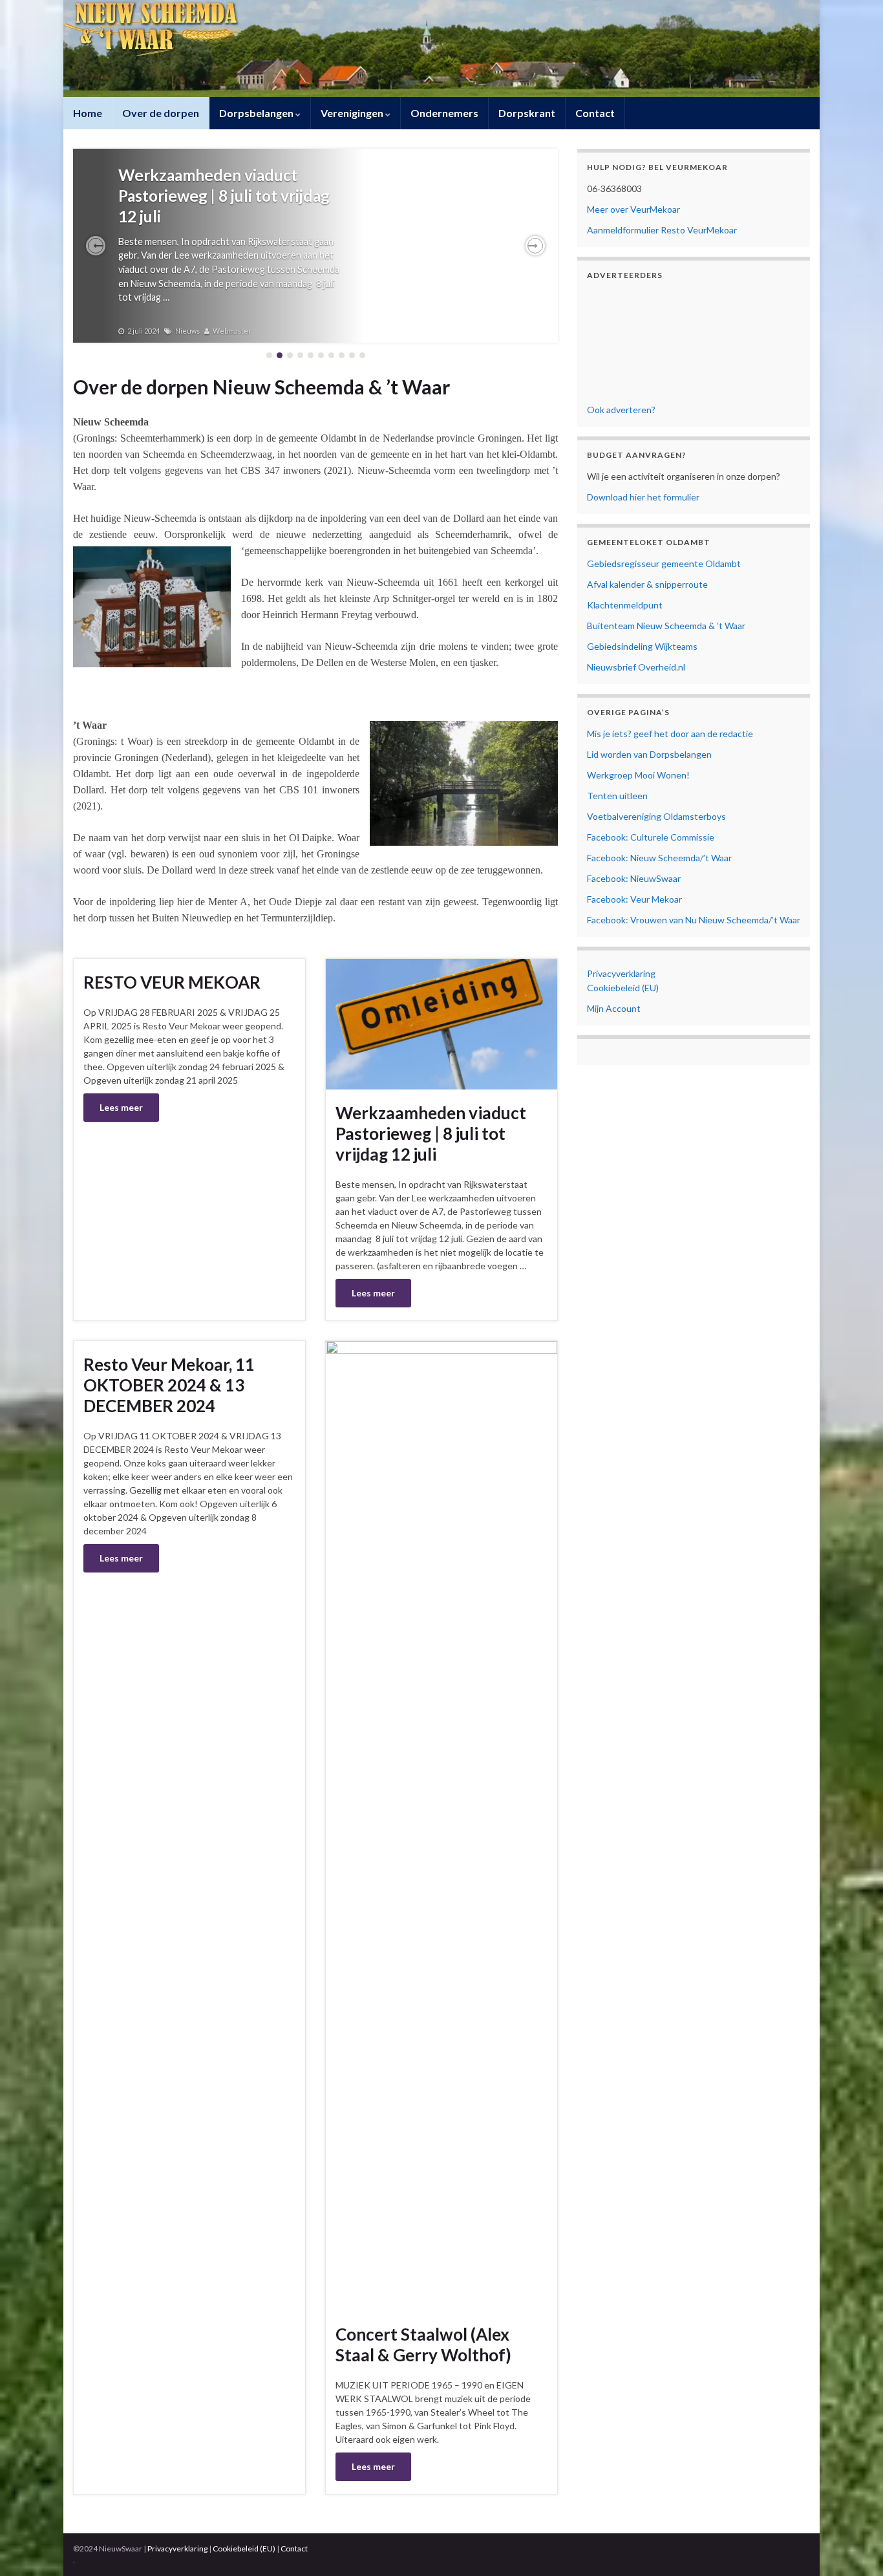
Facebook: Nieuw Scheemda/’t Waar (659, 858)
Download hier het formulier (643, 497)
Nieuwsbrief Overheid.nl (636, 667)
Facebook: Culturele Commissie (651, 837)
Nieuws (187, 331)
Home (88, 113)
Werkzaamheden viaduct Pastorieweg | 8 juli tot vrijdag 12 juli (224, 196)
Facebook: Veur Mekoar (634, 899)
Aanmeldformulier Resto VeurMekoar (662, 230)
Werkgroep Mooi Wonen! (638, 775)
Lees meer (121, 1107)
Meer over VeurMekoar (633, 209)
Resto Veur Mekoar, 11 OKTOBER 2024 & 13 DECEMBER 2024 (169, 1385)
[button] (96, 246)
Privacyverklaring (621, 973)
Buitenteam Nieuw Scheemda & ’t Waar (666, 626)
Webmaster (232, 331)
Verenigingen (353, 113)
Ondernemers (444, 113)
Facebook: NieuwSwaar (634, 878)
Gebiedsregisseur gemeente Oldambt (664, 563)
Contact (595, 113)
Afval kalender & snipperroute (647, 584)
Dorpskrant (527, 113)
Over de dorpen (161, 113)
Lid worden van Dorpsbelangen (649, 754)
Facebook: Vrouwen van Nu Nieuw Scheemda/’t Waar (694, 920)
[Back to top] (854, 2547)
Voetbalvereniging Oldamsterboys (656, 816)
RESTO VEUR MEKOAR (172, 982)
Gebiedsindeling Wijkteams (642, 646)
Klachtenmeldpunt (625, 605)
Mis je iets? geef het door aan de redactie (670, 734)
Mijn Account (614, 1008)
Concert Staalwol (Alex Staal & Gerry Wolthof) (423, 2345)
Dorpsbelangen (257, 113)
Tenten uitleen (617, 796)
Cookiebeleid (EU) (623, 988)
